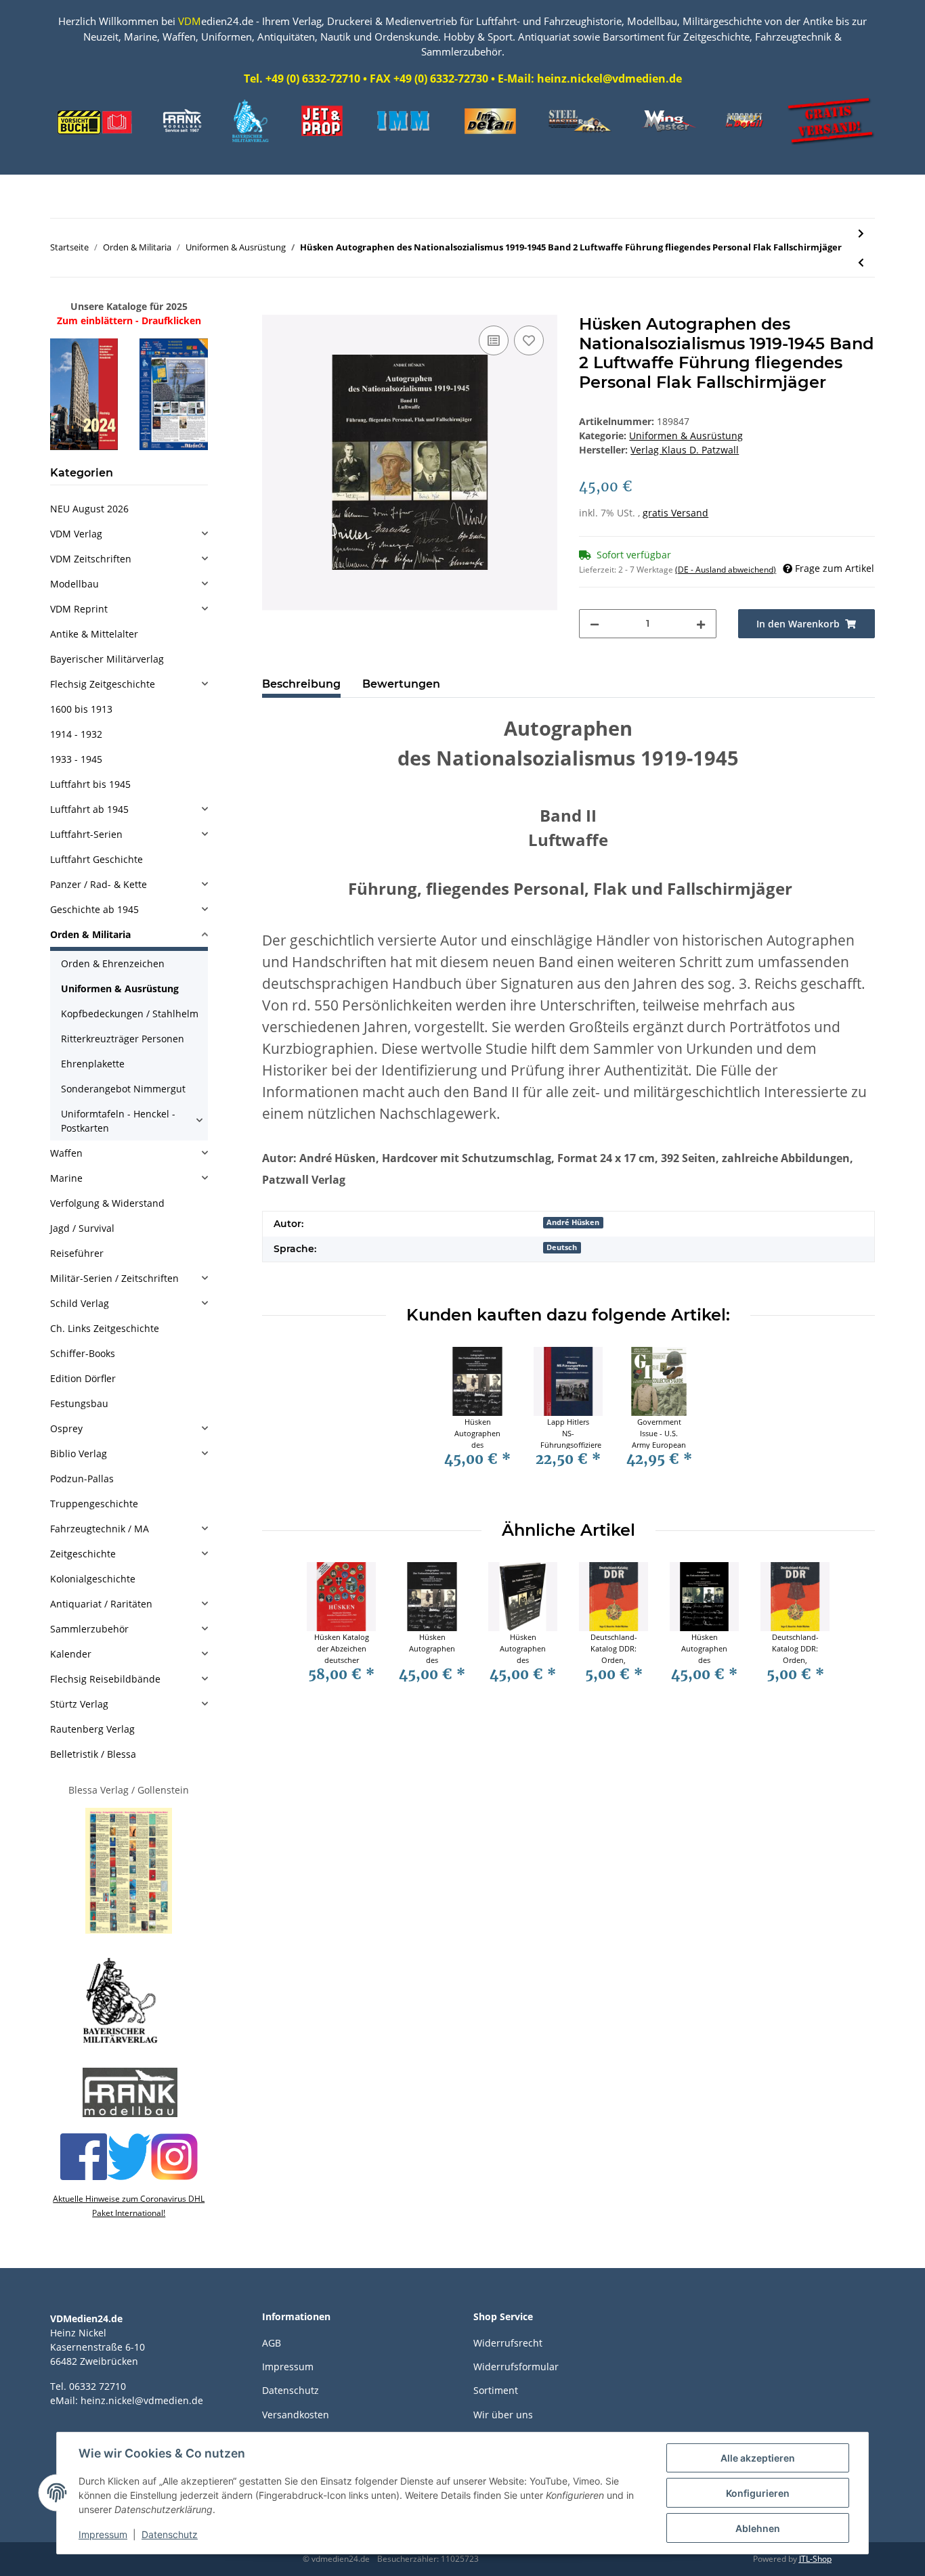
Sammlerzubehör (89, 1629)
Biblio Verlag (79, 1453)
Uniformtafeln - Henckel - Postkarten (118, 1121)
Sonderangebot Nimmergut (123, 1089)
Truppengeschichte (94, 1504)
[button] (129, 534)
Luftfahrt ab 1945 (89, 809)
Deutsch (562, 1247)
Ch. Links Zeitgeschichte (105, 1328)
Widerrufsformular (516, 2367)
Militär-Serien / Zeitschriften (114, 1278)
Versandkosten (296, 2415)
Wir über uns (503, 2415)
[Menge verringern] (595, 624)
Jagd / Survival (82, 1228)
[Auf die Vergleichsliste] (494, 340)
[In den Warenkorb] (273, 307)
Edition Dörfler (83, 1378)
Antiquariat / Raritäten (101, 1604)
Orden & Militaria (90, 934)
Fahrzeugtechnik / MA (100, 1529)
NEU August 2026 (89, 509)
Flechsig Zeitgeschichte (103, 684)
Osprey (66, 1428)
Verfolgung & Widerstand (107, 1203)
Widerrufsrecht (508, 2343)
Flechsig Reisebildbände (105, 1679)
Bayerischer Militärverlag (107, 659)
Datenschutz (291, 2390)
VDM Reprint (79, 609)
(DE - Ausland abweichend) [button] (726, 570)
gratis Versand (675, 513)
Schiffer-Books (83, 1353)
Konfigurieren (758, 2493)
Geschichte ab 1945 (94, 909)
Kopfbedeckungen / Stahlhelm (130, 1014)
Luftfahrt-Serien (86, 834)
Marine (66, 1178)
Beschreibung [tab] (301, 684)
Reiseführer (77, 1253)
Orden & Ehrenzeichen (113, 963)
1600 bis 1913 (81, 709)
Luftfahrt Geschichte (96, 859)
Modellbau (74, 584)
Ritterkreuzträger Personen (123, 1039)
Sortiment (496, 2390)
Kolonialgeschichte (93, 1579)
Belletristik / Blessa (93, 1754)
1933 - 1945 (76, 759)
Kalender (71, 1654)
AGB (272, 2343)
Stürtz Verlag (79, 1704)
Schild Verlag (80, 1303)
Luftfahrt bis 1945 (90, 784)
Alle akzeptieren (758, 2458)
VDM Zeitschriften (91, 559)
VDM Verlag (76, 534)
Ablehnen (758, 2528)
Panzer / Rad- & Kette (99, 884)
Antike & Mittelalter (94, 634)
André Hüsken (573, 1222)
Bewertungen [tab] (401, 684)
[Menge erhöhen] (701, 624)
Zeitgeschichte (83, 1554)
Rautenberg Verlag (92, 1729)
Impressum (288, 2367)
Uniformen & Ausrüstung (686, 436)
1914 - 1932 (76, 734)
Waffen (66, 1153)
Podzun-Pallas (82, 1479)
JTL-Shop (815, 2559)
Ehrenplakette (93, 1064)
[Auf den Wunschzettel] (529, 340)
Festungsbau (79, 1403)
